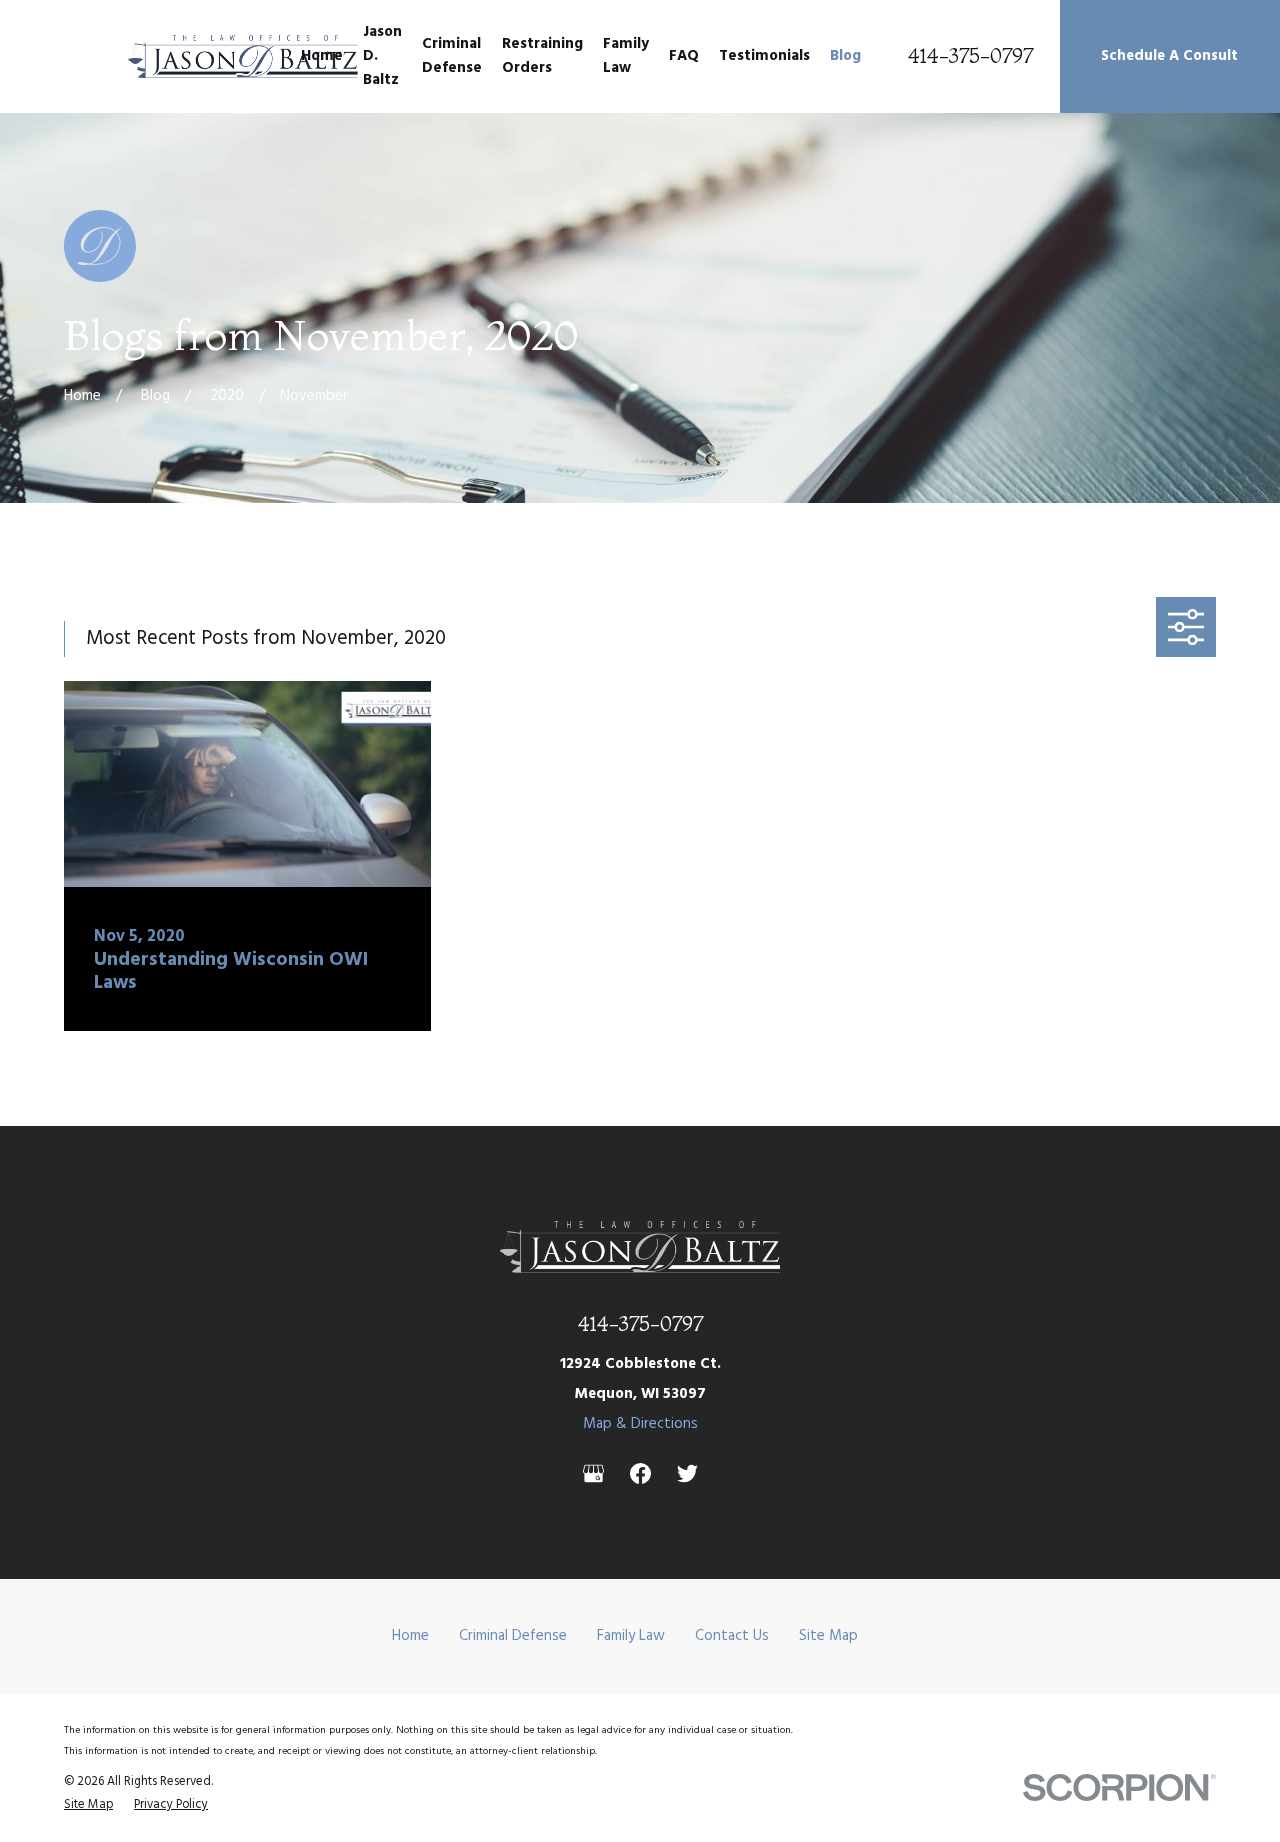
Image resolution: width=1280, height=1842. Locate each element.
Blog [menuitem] (845, 56)
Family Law (631, 1636)
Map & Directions (640, 1424)
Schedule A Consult (1169, 56)
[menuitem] (88, 1805)
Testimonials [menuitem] (764, 56)
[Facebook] (640, 1473)
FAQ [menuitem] (684, 56)
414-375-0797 (970, 56)
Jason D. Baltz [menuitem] (382, 56)
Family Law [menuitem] (626, 56)
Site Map (828, 1636)
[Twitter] (687, 1473)
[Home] (243, 56)
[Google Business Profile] (593, 1473)
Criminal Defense (513, 1636)
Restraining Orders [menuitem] (542, 56)
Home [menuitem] (322, 56)
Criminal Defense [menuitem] (452, 56)
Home (410, 1636)
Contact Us (732, 1636)
